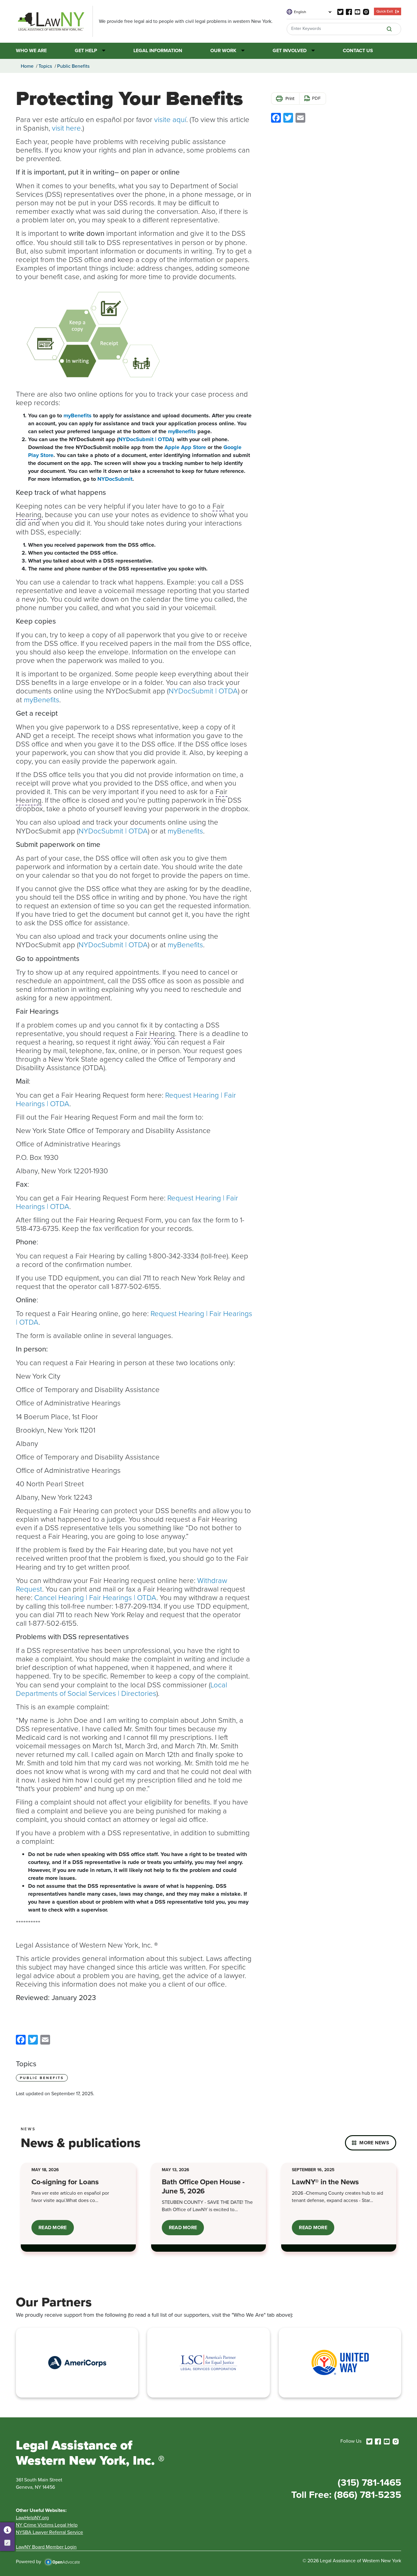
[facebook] (349, 11)
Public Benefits (73, 66)
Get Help (86, 51)
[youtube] (357, 11)
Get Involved (290, 51)
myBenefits (77, 416)
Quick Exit (385, 11)
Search (389, 29)
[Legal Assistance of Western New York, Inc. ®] (54, 21)
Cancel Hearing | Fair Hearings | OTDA (94, 1597)
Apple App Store (185, 447)
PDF (316, 98)
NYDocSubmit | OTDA (145, 439)
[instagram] (366, 11)
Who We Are (31, 51)
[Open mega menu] (101, 51)
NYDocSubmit (114, 479)
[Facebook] (21, 2039)
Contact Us (358, 51)
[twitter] (340, 11)
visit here (66, 128)
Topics (45, 66)
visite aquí (170, 119)
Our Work (223, 51)
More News (374, 2143)
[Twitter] (33, 2039)
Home (27, 66)
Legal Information (158, 51)
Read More (56, 2230)
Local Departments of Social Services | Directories (121, 1689)
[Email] (45, 2039)
